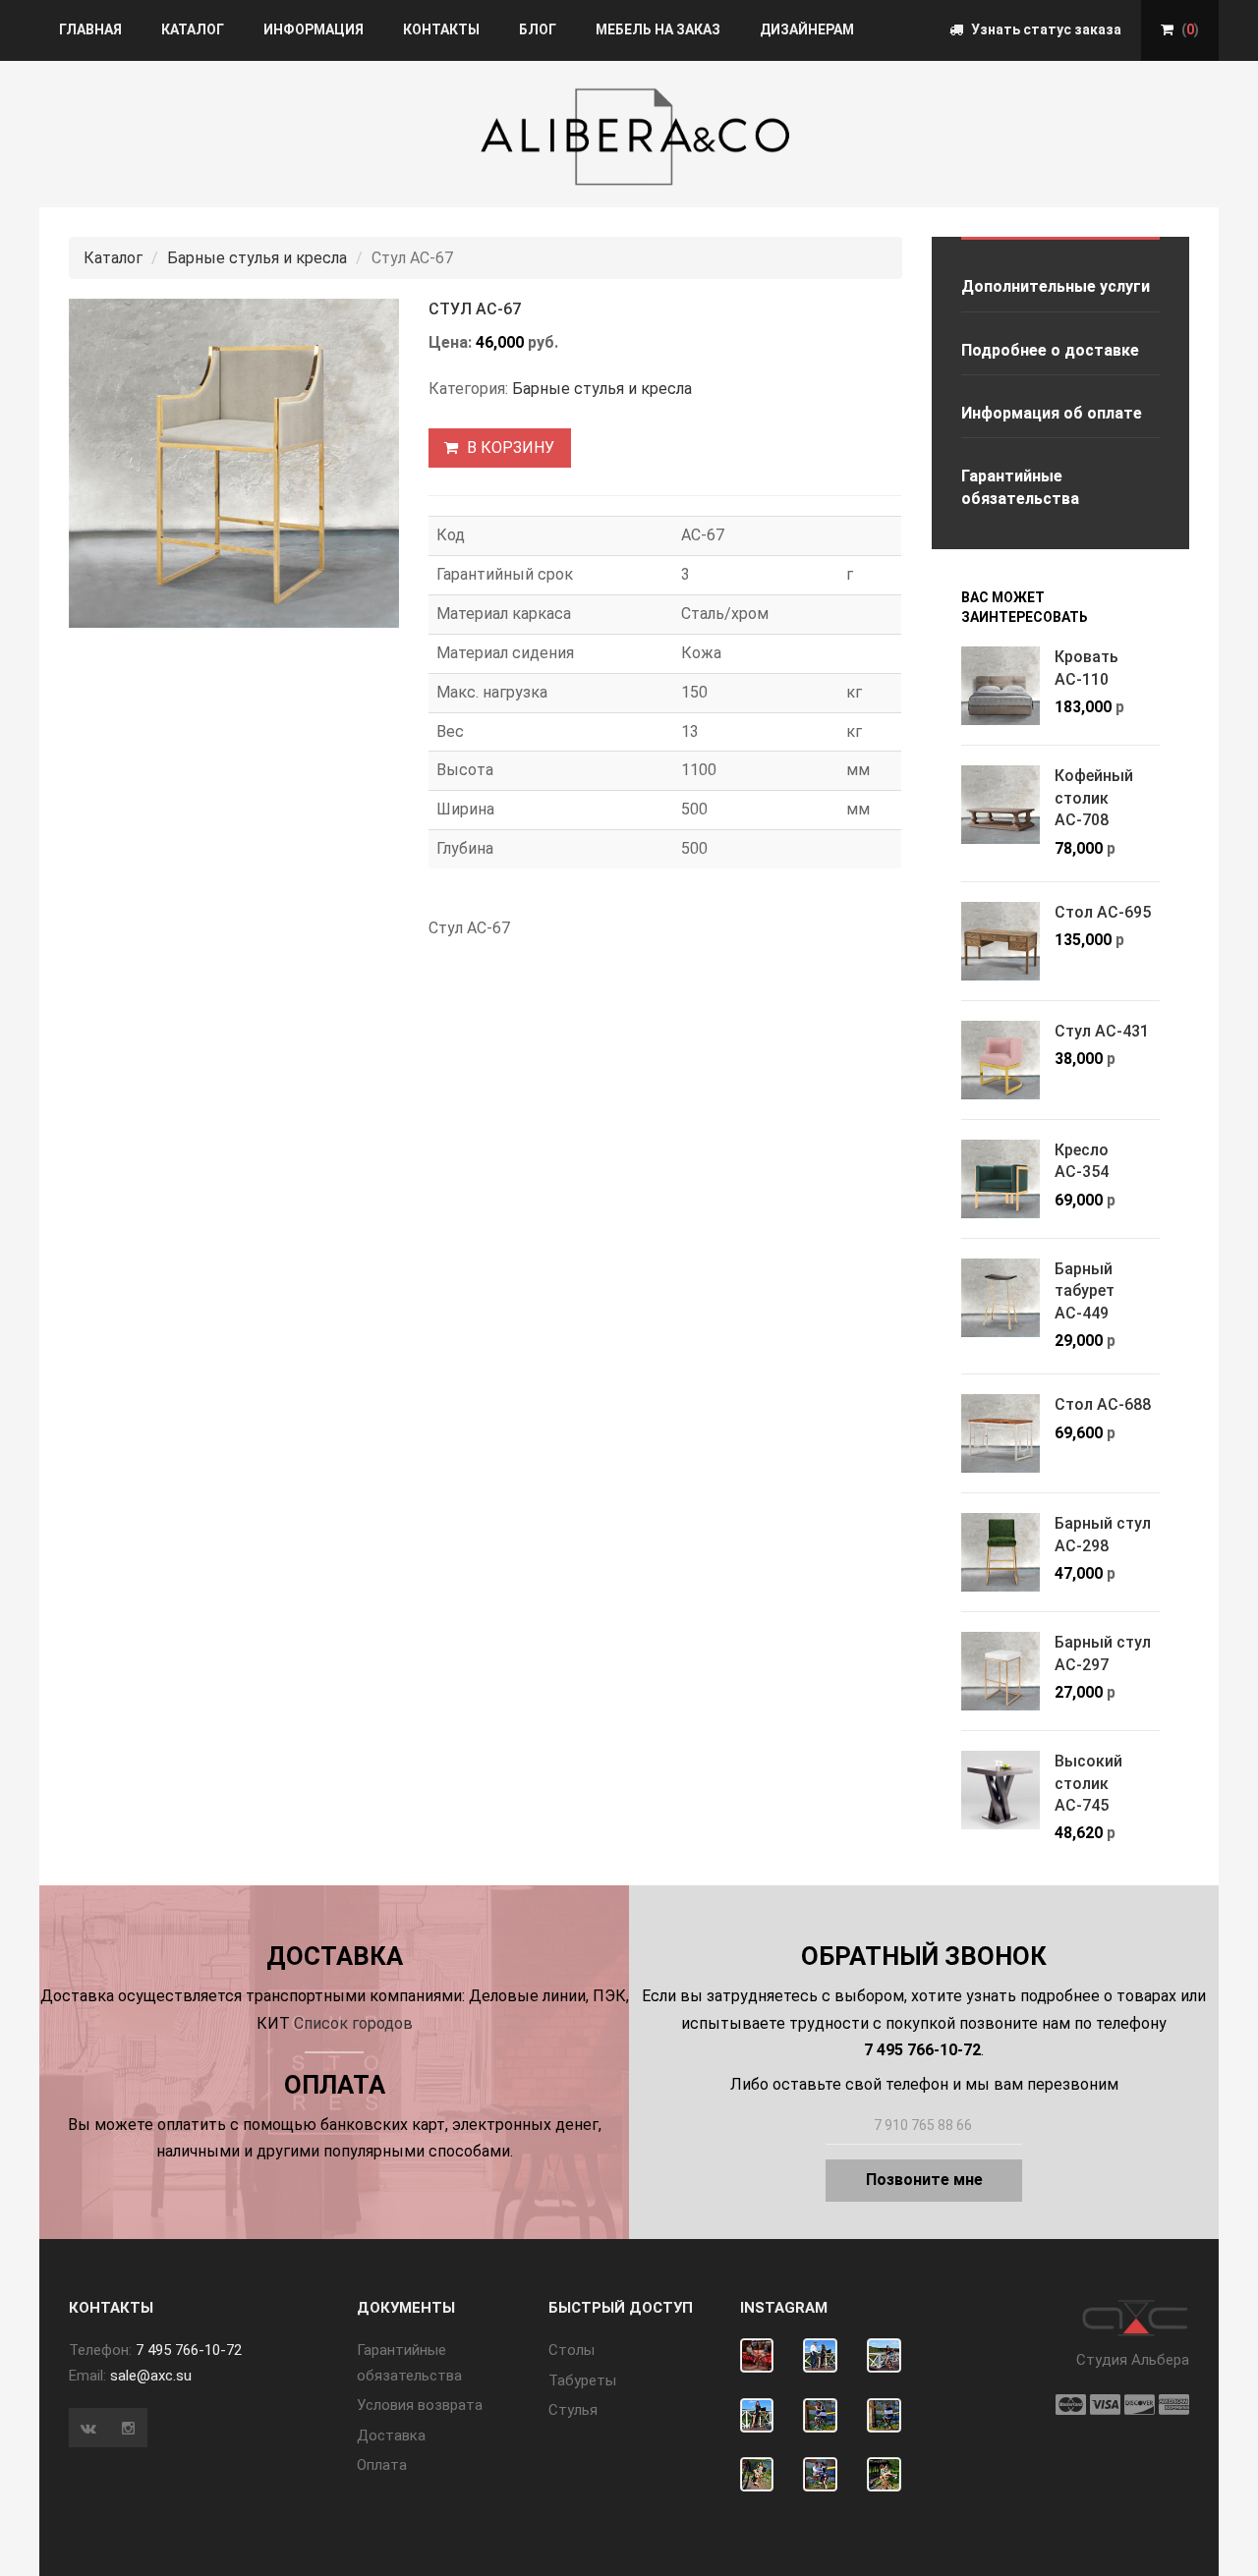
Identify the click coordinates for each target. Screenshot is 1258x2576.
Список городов (353, 2023)
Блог (538, 29)
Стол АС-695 (1103, 912)
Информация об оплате (1052, 413)
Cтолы (572, 2350)
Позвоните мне (924, 2180)
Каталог (193, 29)
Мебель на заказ (658, 29)
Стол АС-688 (1103, 1404)
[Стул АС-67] (234, 463)
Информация (314, 29)
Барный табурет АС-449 (1085, 1291)
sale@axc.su (151, 2376)
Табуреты (582, 2380)
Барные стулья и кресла (257, 258)
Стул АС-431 (1102, 1031)
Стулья (573, 2410)
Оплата (382, 2465)
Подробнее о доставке (1050, 350)
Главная (90, 29)
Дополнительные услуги (1056, 286)
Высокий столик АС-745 (1088, 1783)
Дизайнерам (807, 29)
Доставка (391, 2436)
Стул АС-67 (475, 309)
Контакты (441, 29)
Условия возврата (420, 2405)
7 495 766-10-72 (189, 2350)
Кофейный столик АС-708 (1094, 798)
